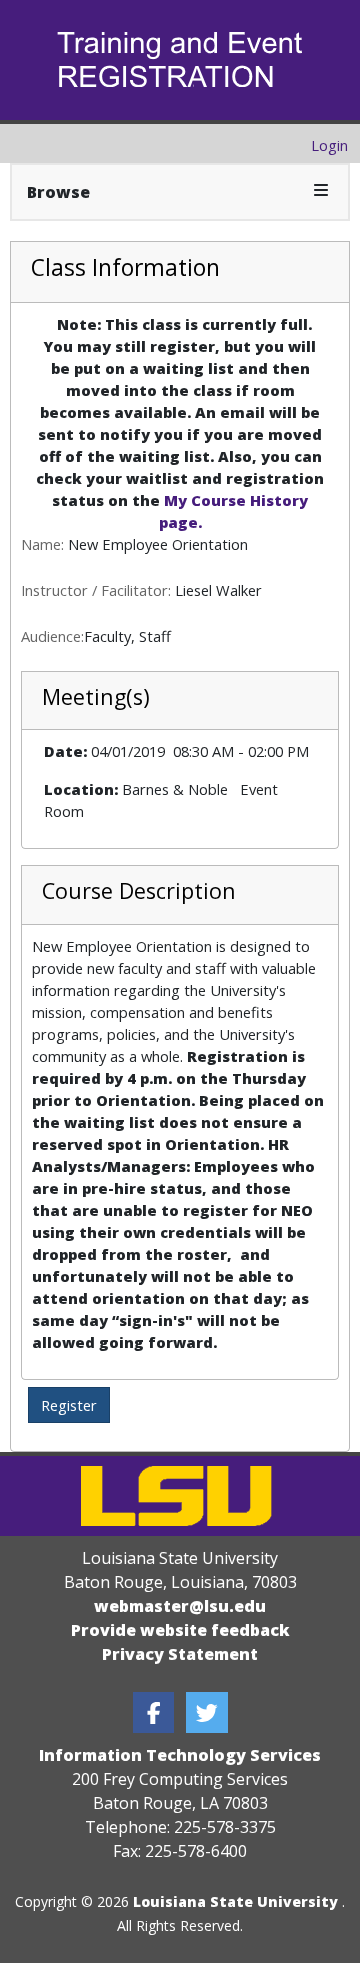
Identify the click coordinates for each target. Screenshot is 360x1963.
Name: (42, 544)
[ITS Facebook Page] (154, 1712)
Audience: (52, 636)
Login (329, 145)
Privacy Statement (180, 1654)
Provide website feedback (180, 1630)
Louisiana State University (235, 1901)
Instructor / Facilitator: (96, 590)
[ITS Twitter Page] (207, 1712)
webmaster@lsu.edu (180, 1606)
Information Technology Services (180, 1755)
